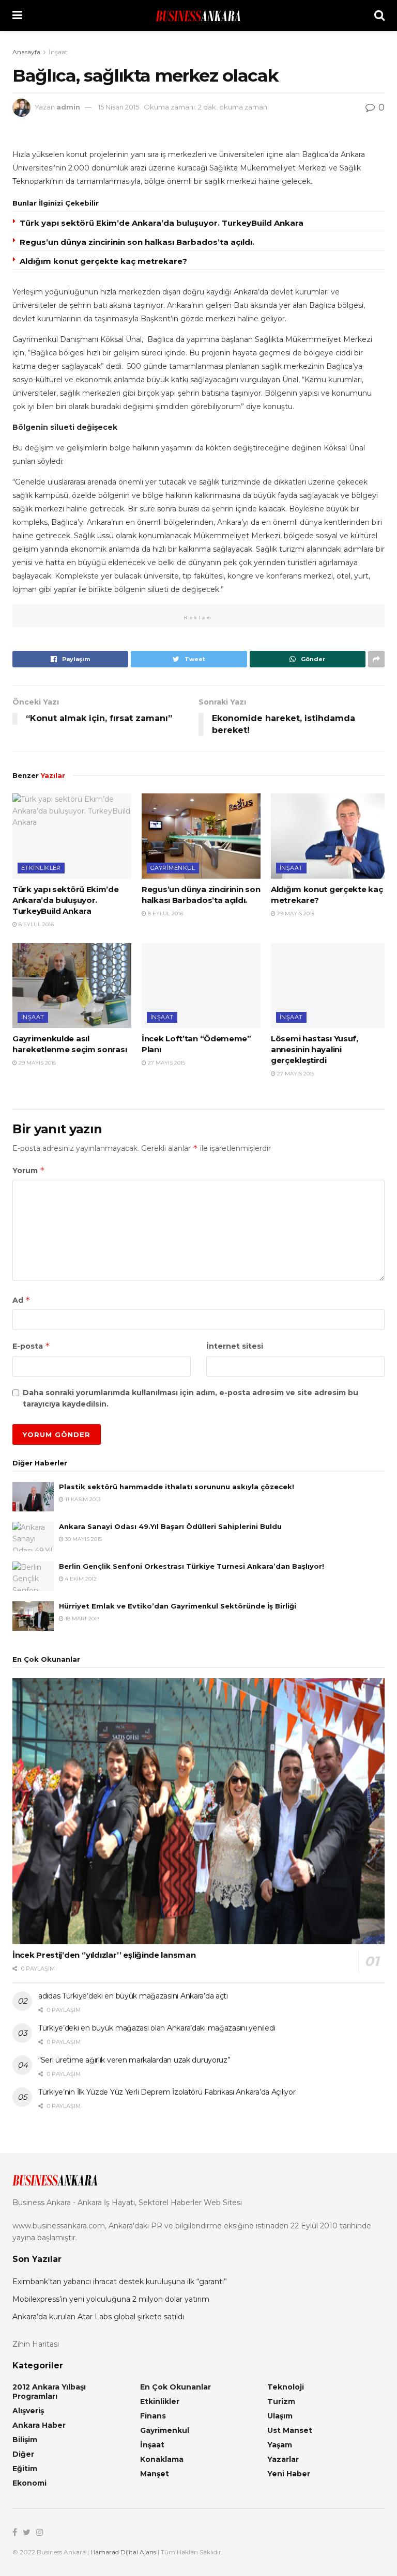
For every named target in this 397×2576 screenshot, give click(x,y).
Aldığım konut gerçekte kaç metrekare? (103, 261)
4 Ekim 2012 (80, 1579)
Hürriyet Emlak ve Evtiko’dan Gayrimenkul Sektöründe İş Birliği (178, 1606)
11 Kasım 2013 (82, 1499)
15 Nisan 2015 (119, 107)
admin (68, 107)
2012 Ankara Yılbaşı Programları (49, 2392)
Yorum (29, 1170)
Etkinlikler (41, 868)
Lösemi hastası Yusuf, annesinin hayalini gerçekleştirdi (315, 1049)
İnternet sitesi (235, 1346)
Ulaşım (280, 2416)
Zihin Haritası (36, 2344)
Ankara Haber (39, 2425)
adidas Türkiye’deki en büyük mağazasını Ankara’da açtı (133, 1996)
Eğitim (25, 2469)
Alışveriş (28, 2411)
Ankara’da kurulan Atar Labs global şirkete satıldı (98, 2317)
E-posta (31, 1346)
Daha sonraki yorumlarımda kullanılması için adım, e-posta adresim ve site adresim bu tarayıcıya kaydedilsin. (190, 1398)
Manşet (155, 2474)
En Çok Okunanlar (175, 2387)
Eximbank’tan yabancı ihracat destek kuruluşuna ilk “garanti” (120, 2282)
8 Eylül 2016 (35, 924)
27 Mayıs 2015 (166, 1063)
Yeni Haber (289, 2474)
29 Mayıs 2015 (295, 914)
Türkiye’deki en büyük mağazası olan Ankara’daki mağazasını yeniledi (157, 2028)
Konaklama (162, 2459)
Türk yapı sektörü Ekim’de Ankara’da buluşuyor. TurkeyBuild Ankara (162, 223)
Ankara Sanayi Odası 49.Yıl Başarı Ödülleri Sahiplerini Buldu (170, 1526)
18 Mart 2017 (82, 1619)
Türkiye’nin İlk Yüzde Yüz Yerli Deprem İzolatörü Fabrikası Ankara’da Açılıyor (167, 2092)
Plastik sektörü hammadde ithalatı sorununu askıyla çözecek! (177, 1487)
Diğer (23, 2454)
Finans (153, 2416)
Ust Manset (290, 2430)
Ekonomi (29, 2483)
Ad (21, 1300)
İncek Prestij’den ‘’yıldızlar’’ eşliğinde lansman (104, 1955)
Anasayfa (26, 52)
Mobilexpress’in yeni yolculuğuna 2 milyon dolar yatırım (111, 2299)
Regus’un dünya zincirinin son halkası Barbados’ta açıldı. (137, 242)
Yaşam (280, 2445)
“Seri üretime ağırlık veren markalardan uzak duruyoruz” (134, 2060)
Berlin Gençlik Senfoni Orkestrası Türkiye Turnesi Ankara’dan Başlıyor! (192, 1566)
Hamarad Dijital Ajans (123, 2552)
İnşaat (58, 52)
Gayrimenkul (173, 868)
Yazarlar (283, 2459)
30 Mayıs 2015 (83, 1539)
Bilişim (25, 2440)
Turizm (281, 2401)
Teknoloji (286, 2387)
